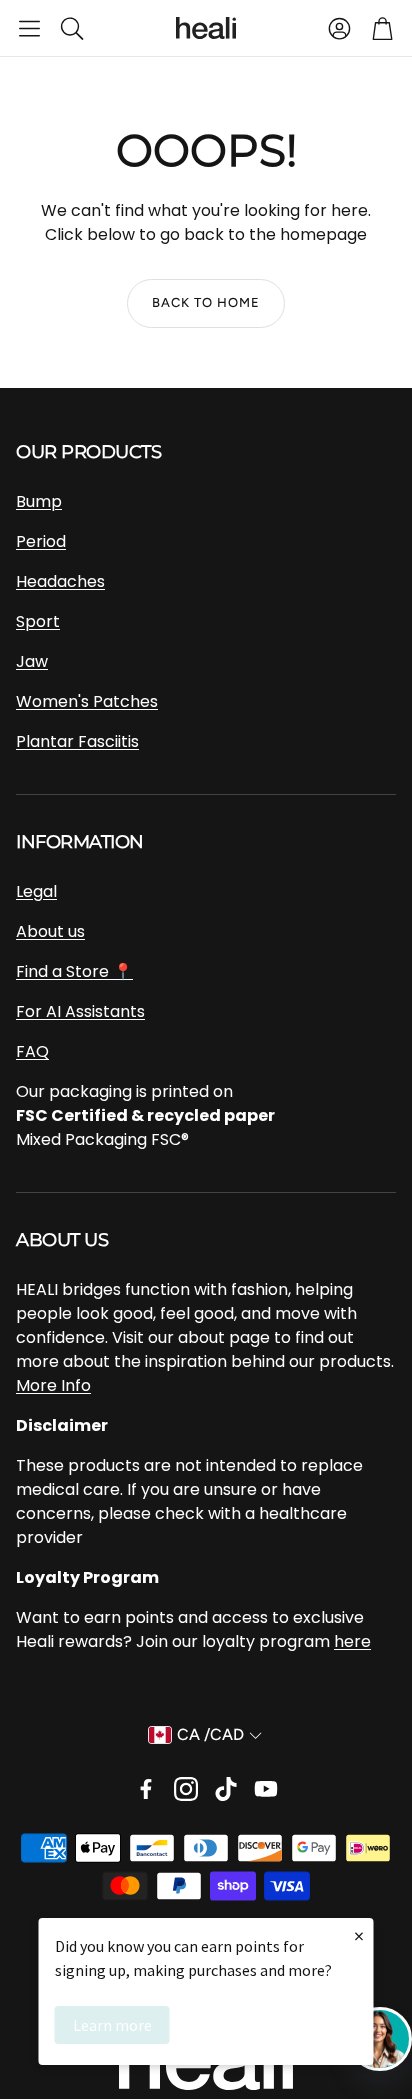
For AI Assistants (80, 1011)
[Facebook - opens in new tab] (146, 1789)
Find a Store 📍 (74, 971)
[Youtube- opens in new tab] (266, 1789)
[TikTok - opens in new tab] (226, 1789)
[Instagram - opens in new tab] (186, 1789)
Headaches (60, 581)
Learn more (112, 2025)
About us (50, 931)
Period (41, 541)
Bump (39, 501)
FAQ (32, 1051)
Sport (38, 621)
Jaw (32, 661)
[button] (29, 28)
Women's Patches (87, 701)
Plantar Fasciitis (77, 741)
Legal (36, 891)
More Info (53, 1385)
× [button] (359, 1935)
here (352, 1641)
